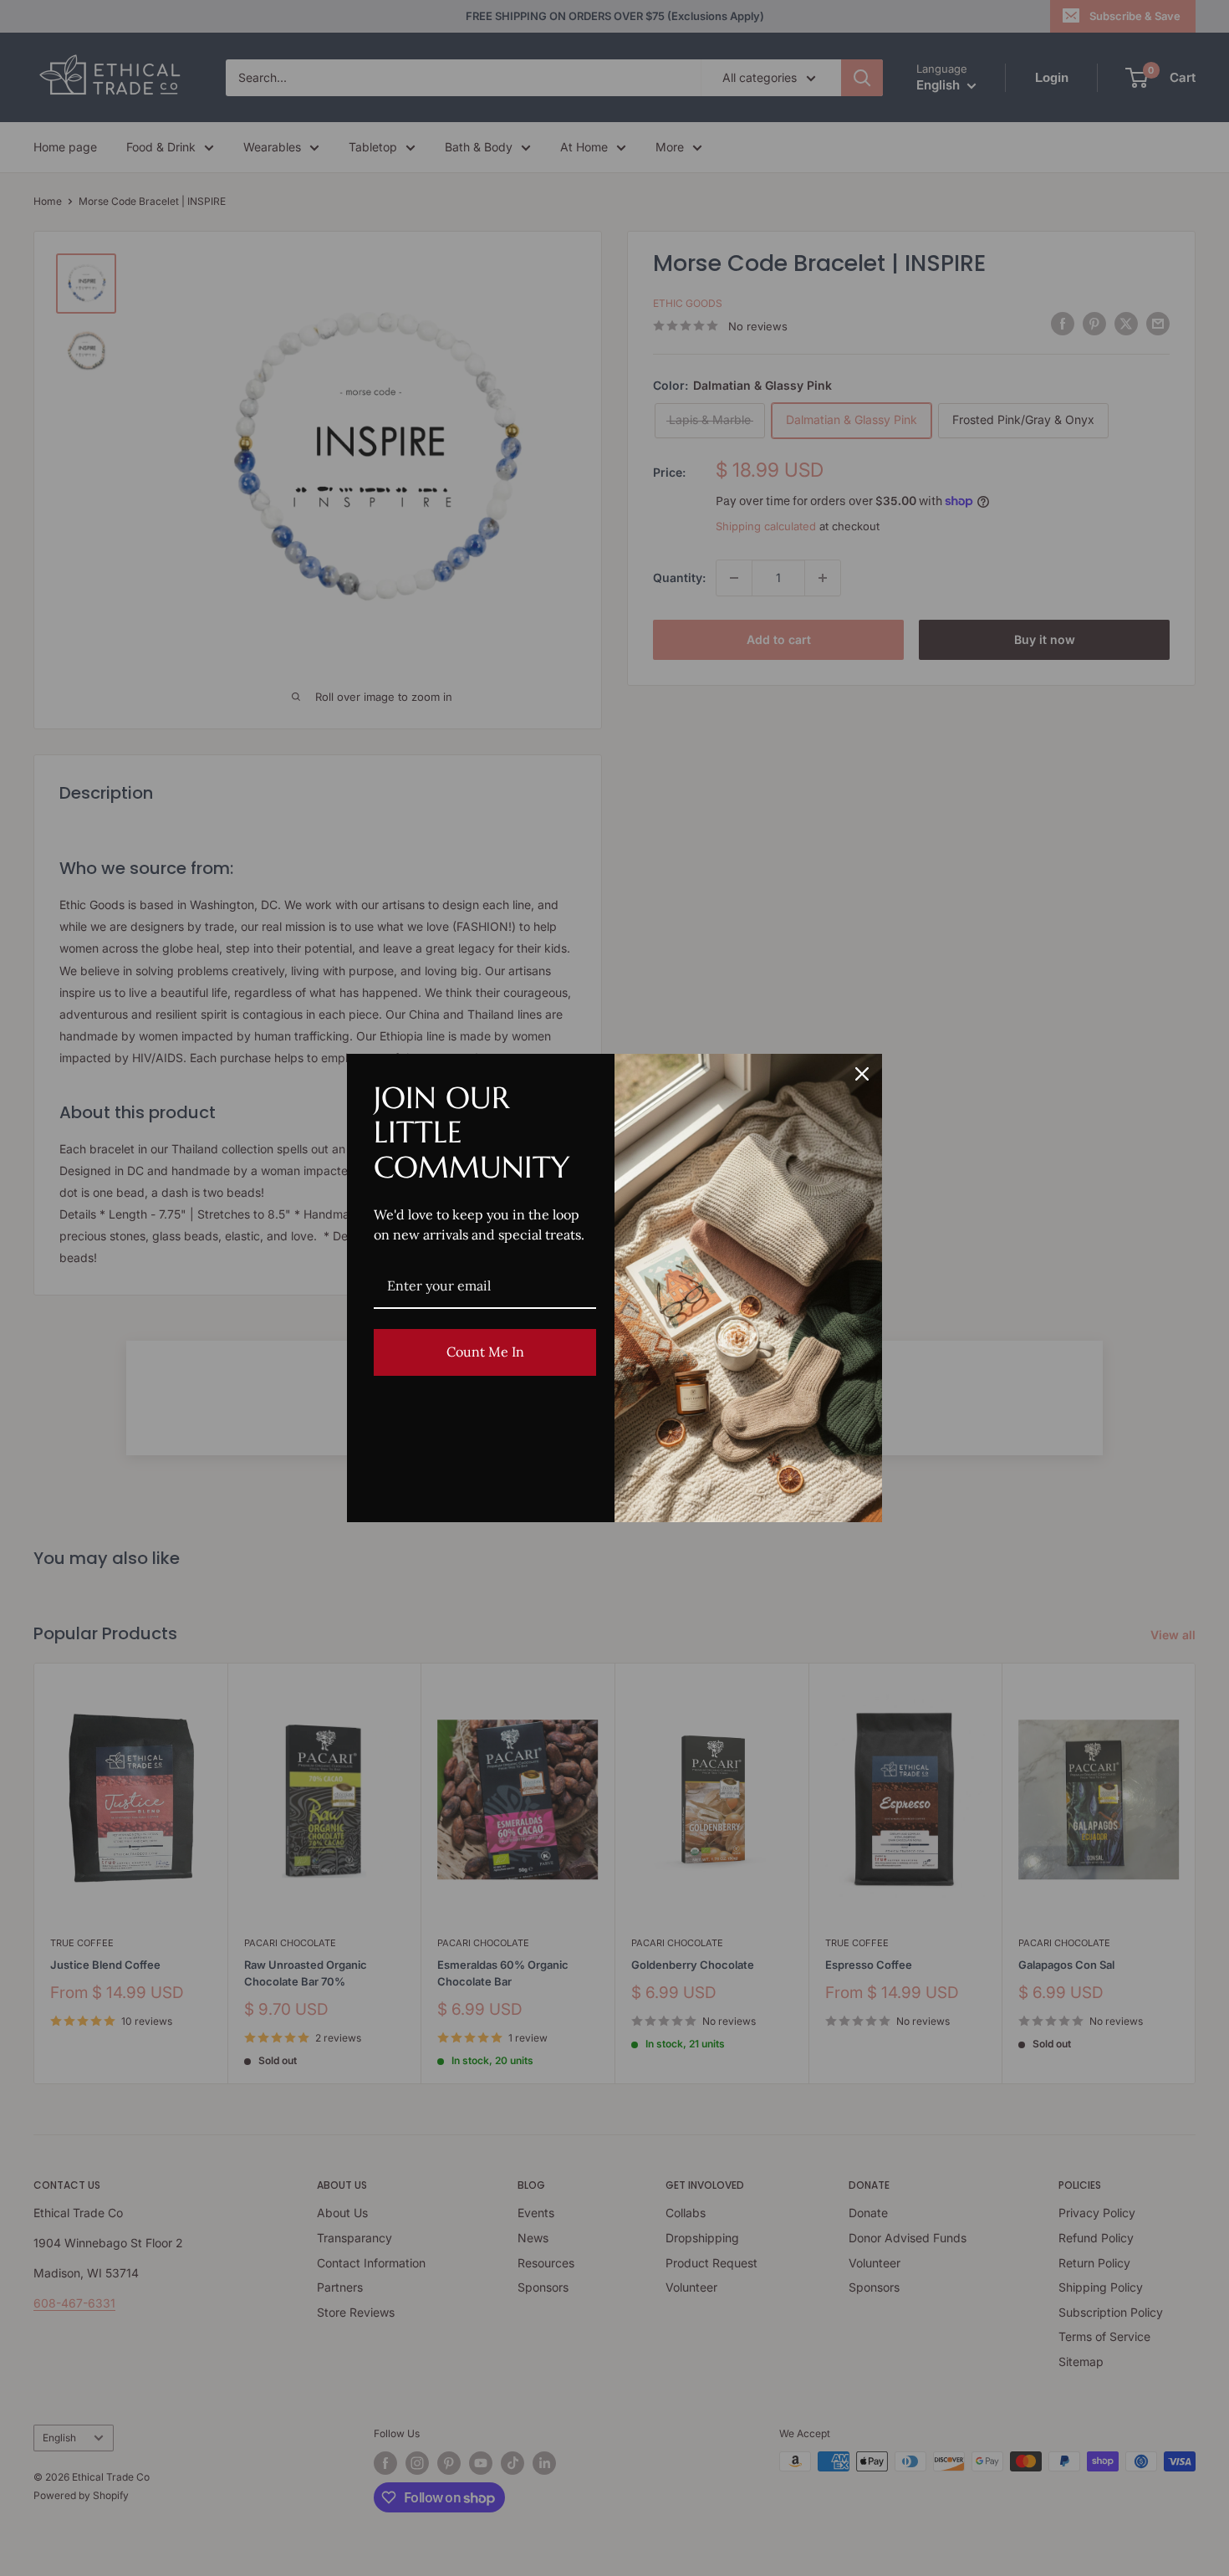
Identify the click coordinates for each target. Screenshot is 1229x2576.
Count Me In (485, 1352)
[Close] (862, 1074)
